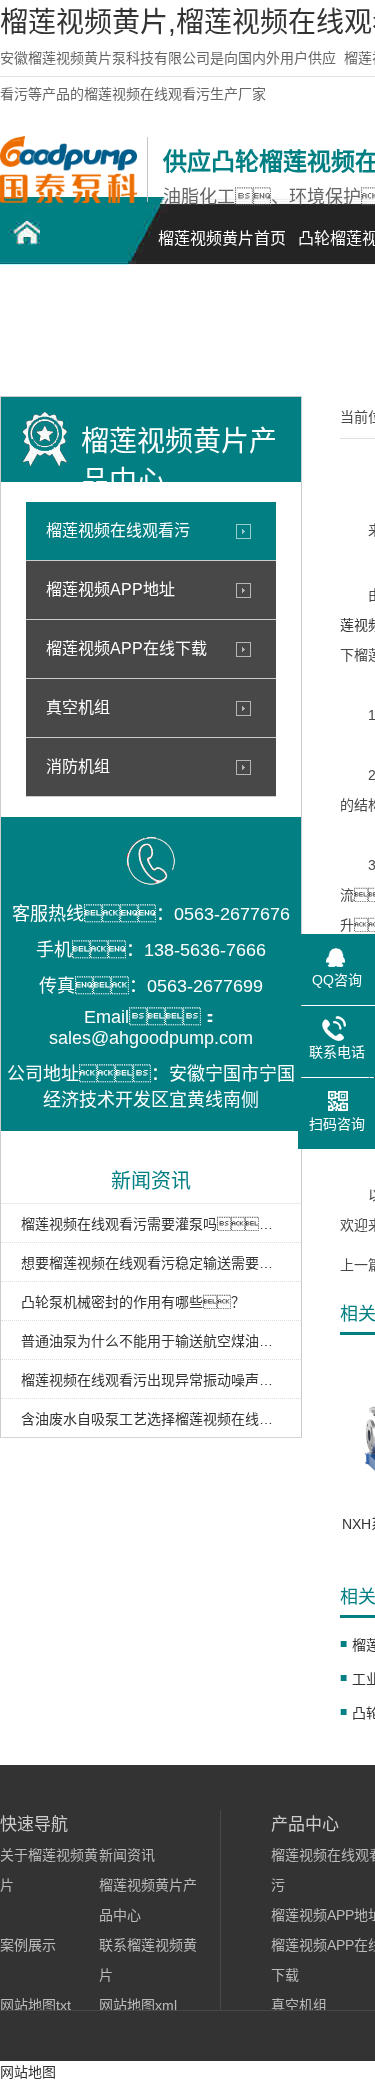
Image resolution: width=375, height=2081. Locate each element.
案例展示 (28, 1945)
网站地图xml (138, 2005)
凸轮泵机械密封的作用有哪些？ (133, 1302)
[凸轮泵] (68, 198)
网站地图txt (35, 2005)
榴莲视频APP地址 (110, 589)
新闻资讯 (127, 1855)
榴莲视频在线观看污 (118, 530)
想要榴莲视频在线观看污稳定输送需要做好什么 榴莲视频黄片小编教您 (151, 1263)
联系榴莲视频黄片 (70, 335)
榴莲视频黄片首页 (222, 238)
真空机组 (78, 707)
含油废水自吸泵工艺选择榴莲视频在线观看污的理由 (151, 1419)
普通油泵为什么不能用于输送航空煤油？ (151, 1341)
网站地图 (28, 2072)
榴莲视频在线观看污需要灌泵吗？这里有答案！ (151, 1224)
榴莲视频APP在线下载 (126, 648)
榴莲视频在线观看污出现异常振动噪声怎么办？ (151, 1380)
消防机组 (78, 766)
